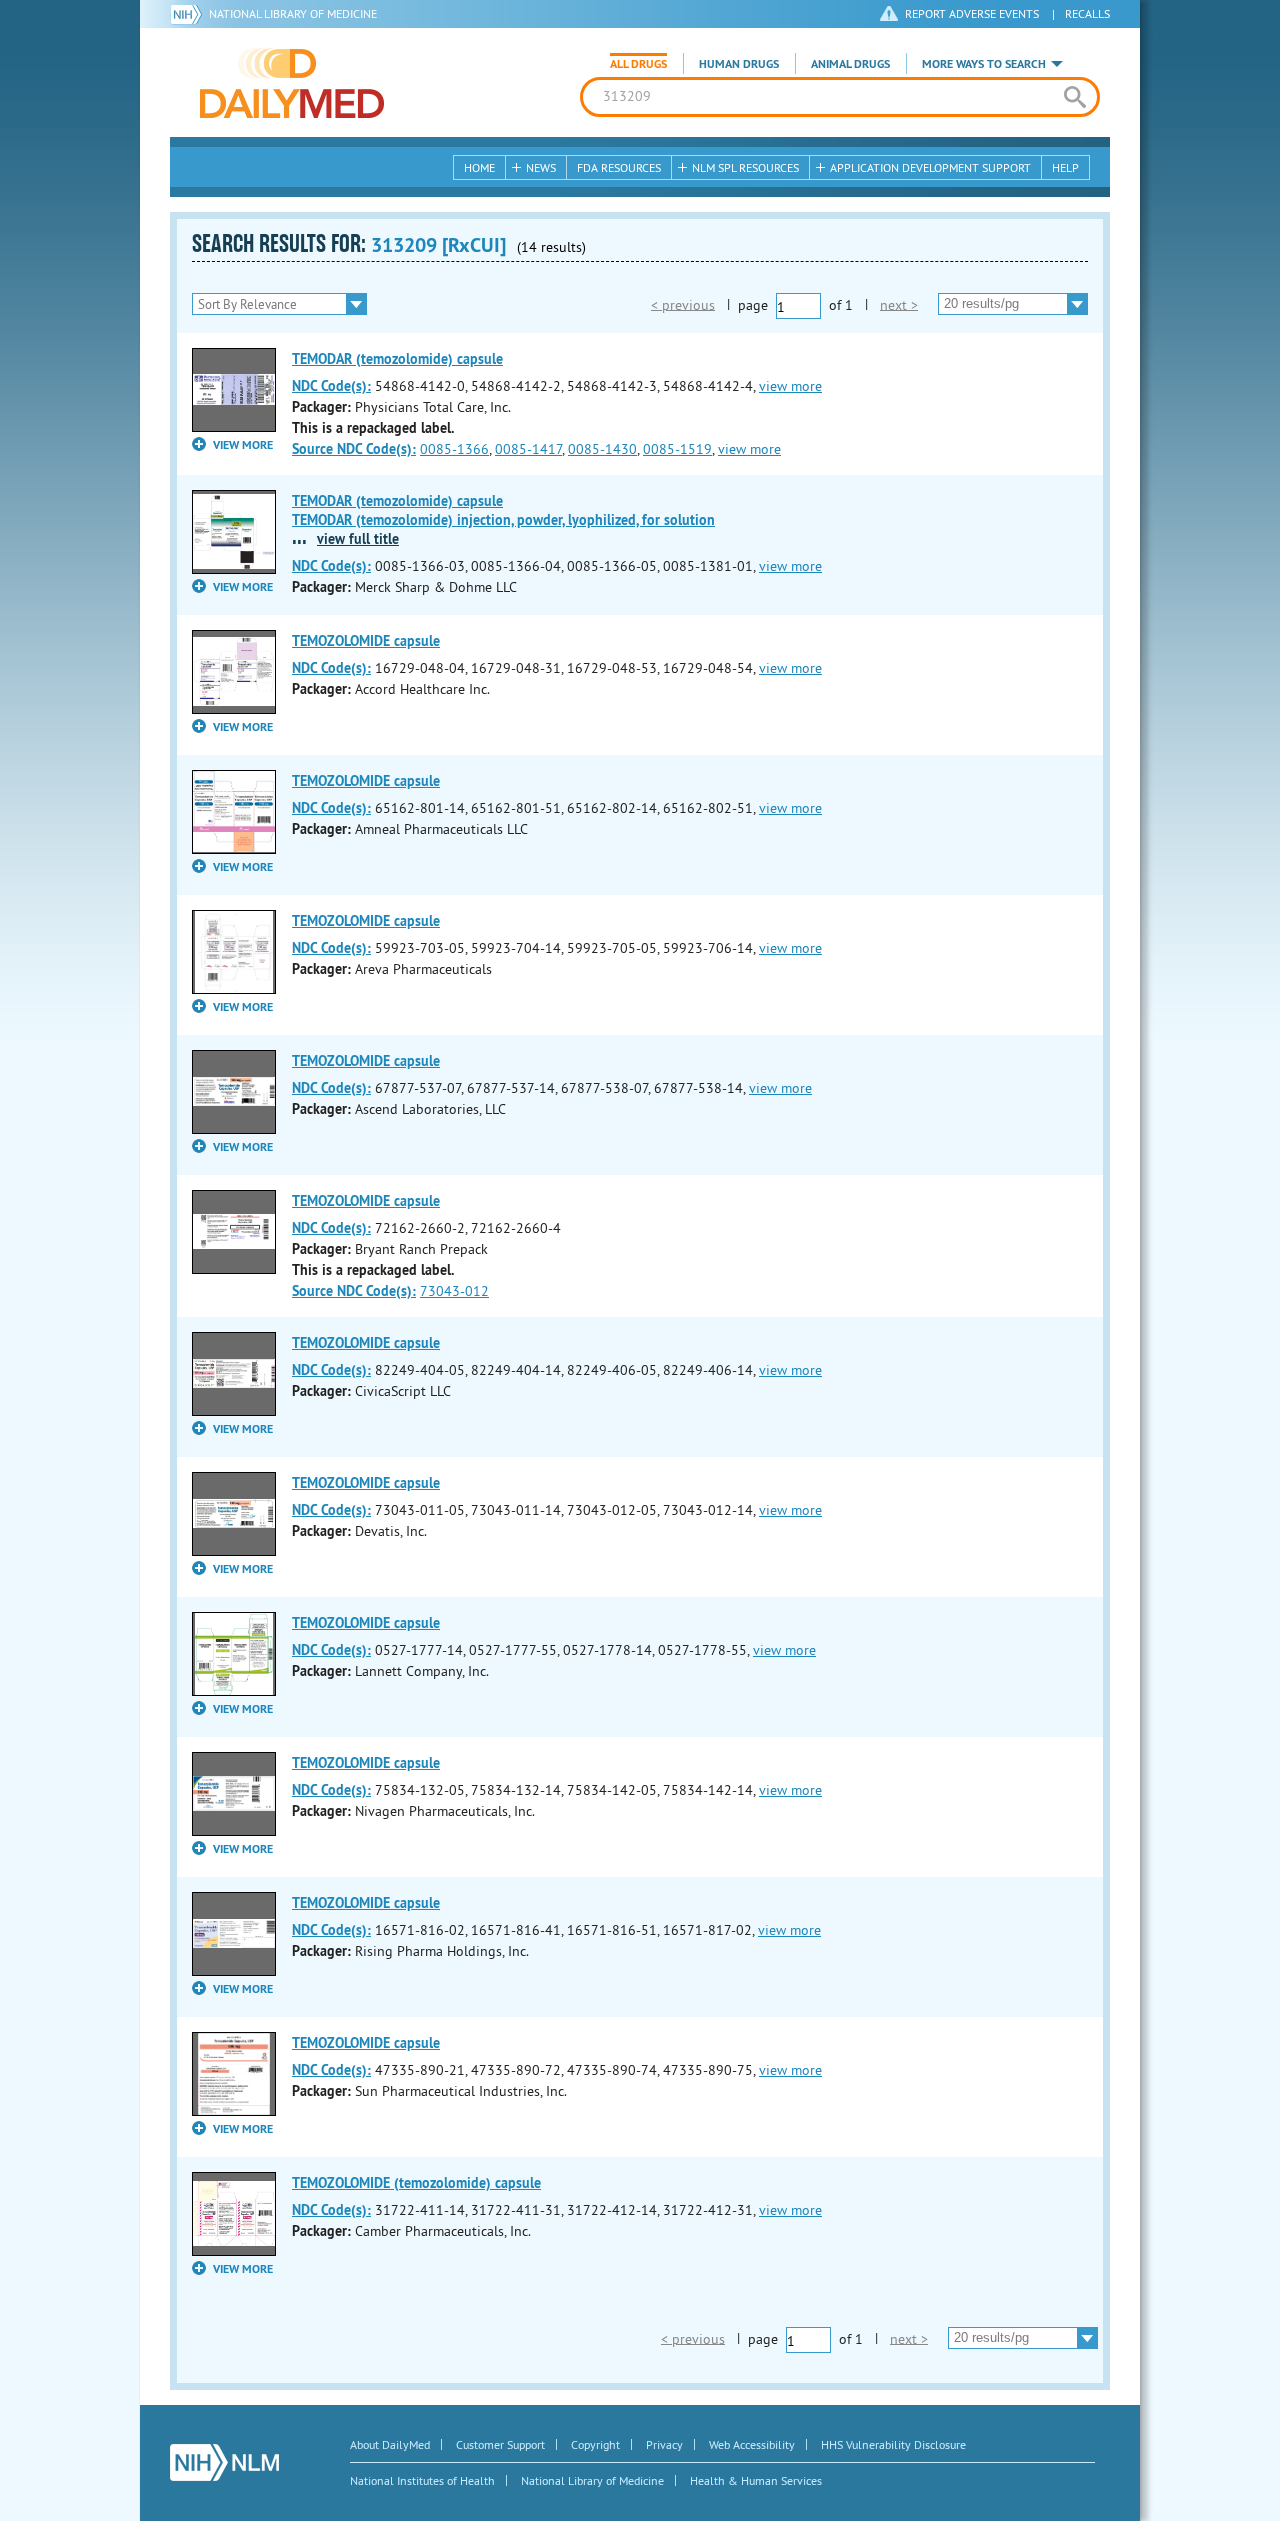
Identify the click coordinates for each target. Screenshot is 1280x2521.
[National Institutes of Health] (189, 14)
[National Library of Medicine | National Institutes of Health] (224, 2462)
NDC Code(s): (331, 386)
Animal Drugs (850, 64)
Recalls (1087, 13)
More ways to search (984, 64)
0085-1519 (677, 449)
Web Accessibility (752, 2444)
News (541, 167)
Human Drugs (739, 64)
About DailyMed (390, 2444)
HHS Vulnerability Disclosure (893, 2444)
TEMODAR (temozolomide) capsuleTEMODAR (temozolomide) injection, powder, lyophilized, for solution (503, 510)
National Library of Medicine (293, 13)
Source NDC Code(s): (354, 449)
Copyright (595, 2444)
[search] (1074, 97)
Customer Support (500, 2444)
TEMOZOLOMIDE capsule (366, 641)
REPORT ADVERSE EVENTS (972, 13)
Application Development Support (930, 167)
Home (479, 167)
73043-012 (454, 1291)
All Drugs (638, 64)
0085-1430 (602, 449)
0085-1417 (528, 449)
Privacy (664, 2444)
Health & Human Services (756, 2480)
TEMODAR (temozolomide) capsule (397, 359)
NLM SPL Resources (745, 167)
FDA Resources (619, 167)
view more (790, 386)
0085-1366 (454, 449)
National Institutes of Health (422, 2480)
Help (1065, 167)
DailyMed (292, 83)
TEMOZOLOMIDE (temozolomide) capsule (416, 2183)
